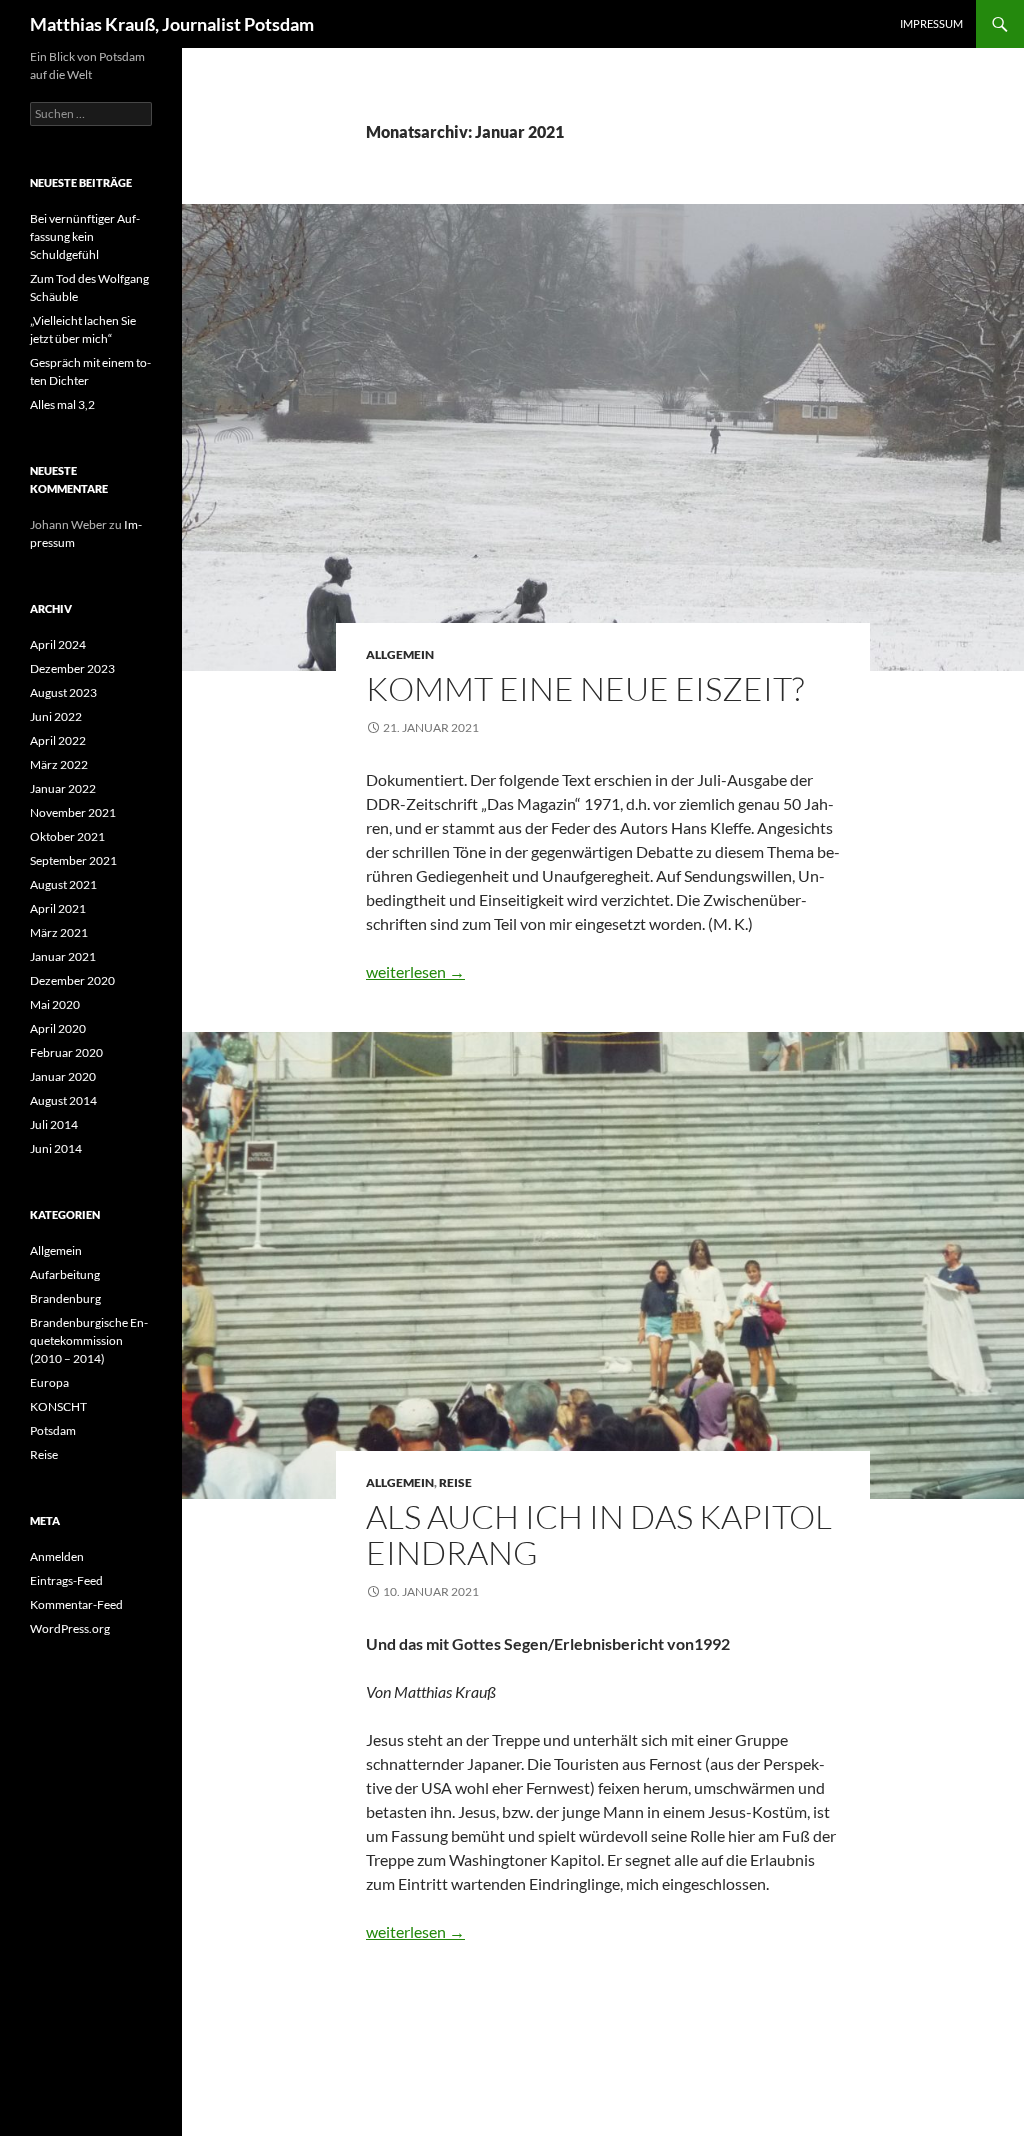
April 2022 (58, 740)
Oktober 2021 (67, 836)
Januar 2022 (63, 788)
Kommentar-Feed (76, 1604)
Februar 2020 (66, 1052)
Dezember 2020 (72, 980)
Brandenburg (65, 1298)
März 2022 (59, 764)
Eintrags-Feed (66, 1580)
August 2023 (63, 692)
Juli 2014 (54, 1124)
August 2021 (63, 884)
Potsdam (53, 1430)
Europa (49, 1382)
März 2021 (59, 932)
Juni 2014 (56, 1148)
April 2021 (58, 908)
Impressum (931, 23)
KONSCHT (58, 1406)
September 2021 (73, 860)
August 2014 (63, 1100)
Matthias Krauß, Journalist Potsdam (172, 24)
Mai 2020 (55, 1004)
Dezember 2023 (72, 668)
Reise (455, 1482)
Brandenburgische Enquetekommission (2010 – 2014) (89, 1340)
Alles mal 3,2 (62, 404)
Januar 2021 (63, 956)
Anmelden (57, 1556)
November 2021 (73, 812)
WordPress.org (70, 1628)
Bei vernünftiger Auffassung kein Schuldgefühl (85, 236)
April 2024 (58, 644)
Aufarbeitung (65, 1274)
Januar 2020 (63, 1076)
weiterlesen (415, 971)
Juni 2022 (56, 716)
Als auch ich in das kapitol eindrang (599, 1534)
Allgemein (400, 654)
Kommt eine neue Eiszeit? (585, 688)
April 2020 (58, 1028)
